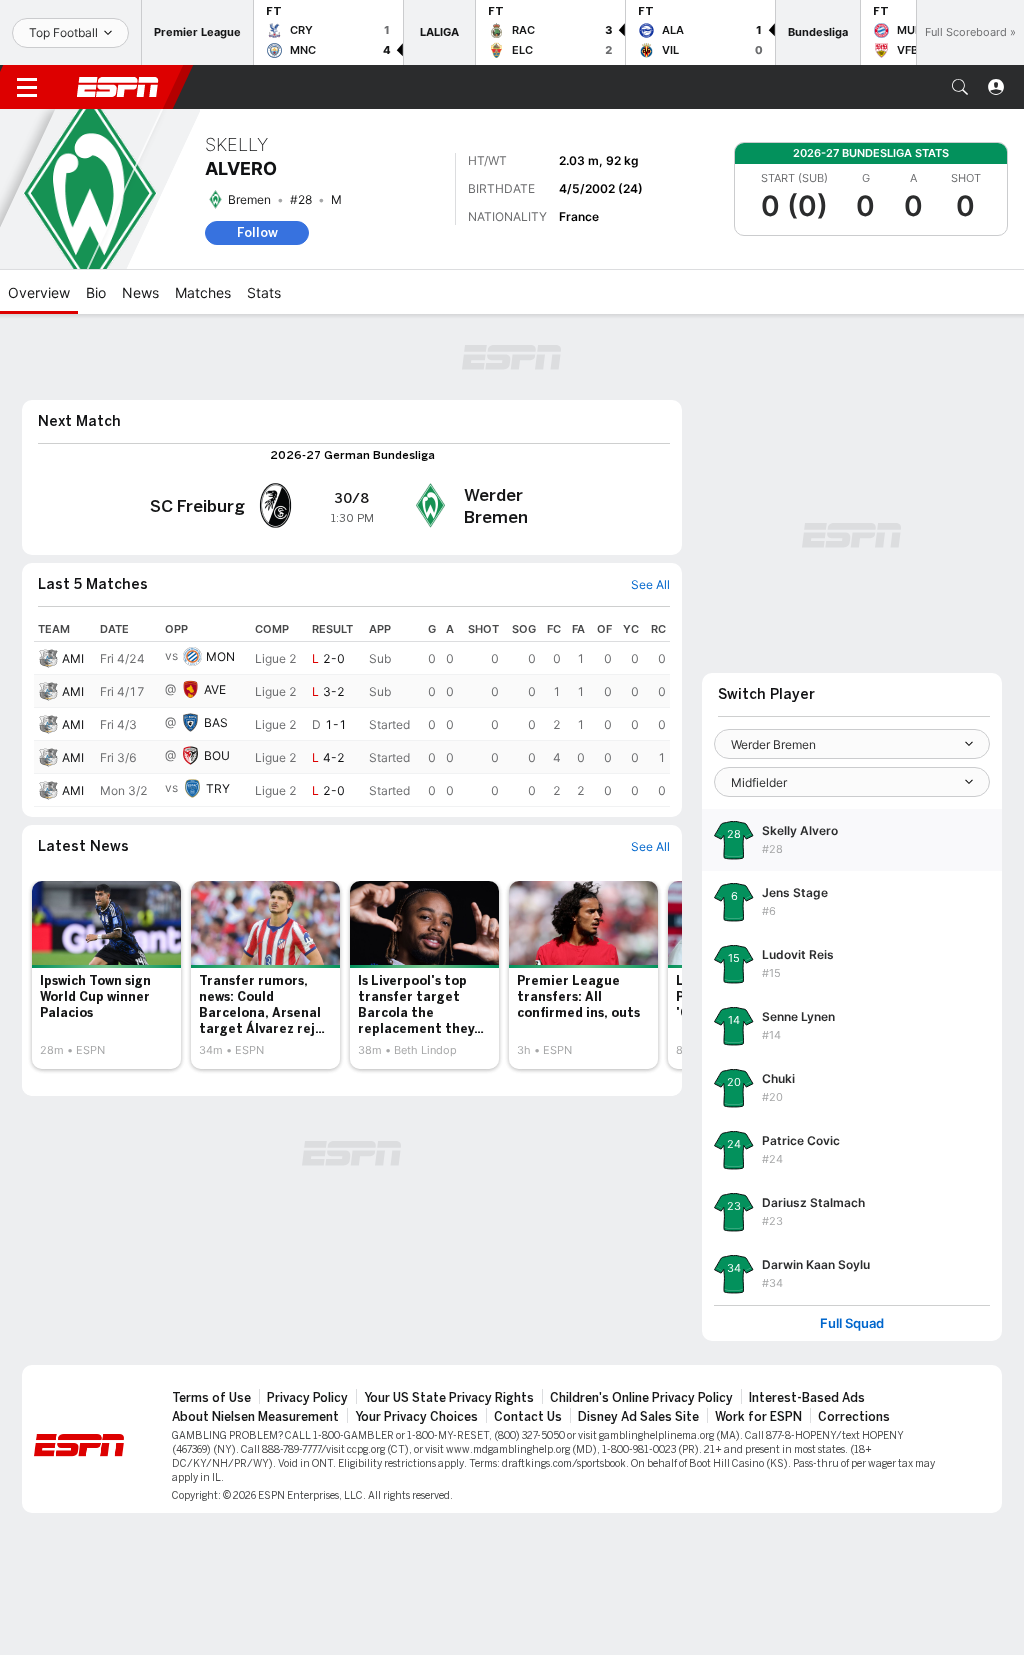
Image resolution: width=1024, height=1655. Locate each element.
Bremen (249, 199)
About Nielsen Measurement (255, 1417)
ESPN (118, 87)
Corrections (854, 1417)
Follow (257, 232)
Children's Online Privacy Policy (641, 1398)
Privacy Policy (307, 1398)
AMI (73, 658)
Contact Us (528, 1417)
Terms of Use (211, 1398)
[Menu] (27, 87)
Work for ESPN (758, 1417)
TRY (218, 788)
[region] (352, 712)
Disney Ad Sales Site (638, 1417)
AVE (215, 689)
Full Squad (852, 1323)
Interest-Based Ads (807, 1398)
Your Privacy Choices (416, 1417)
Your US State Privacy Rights (449, 1398)
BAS (216, 722)
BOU (217, 755)
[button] (960, 87)
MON (220, 656)
